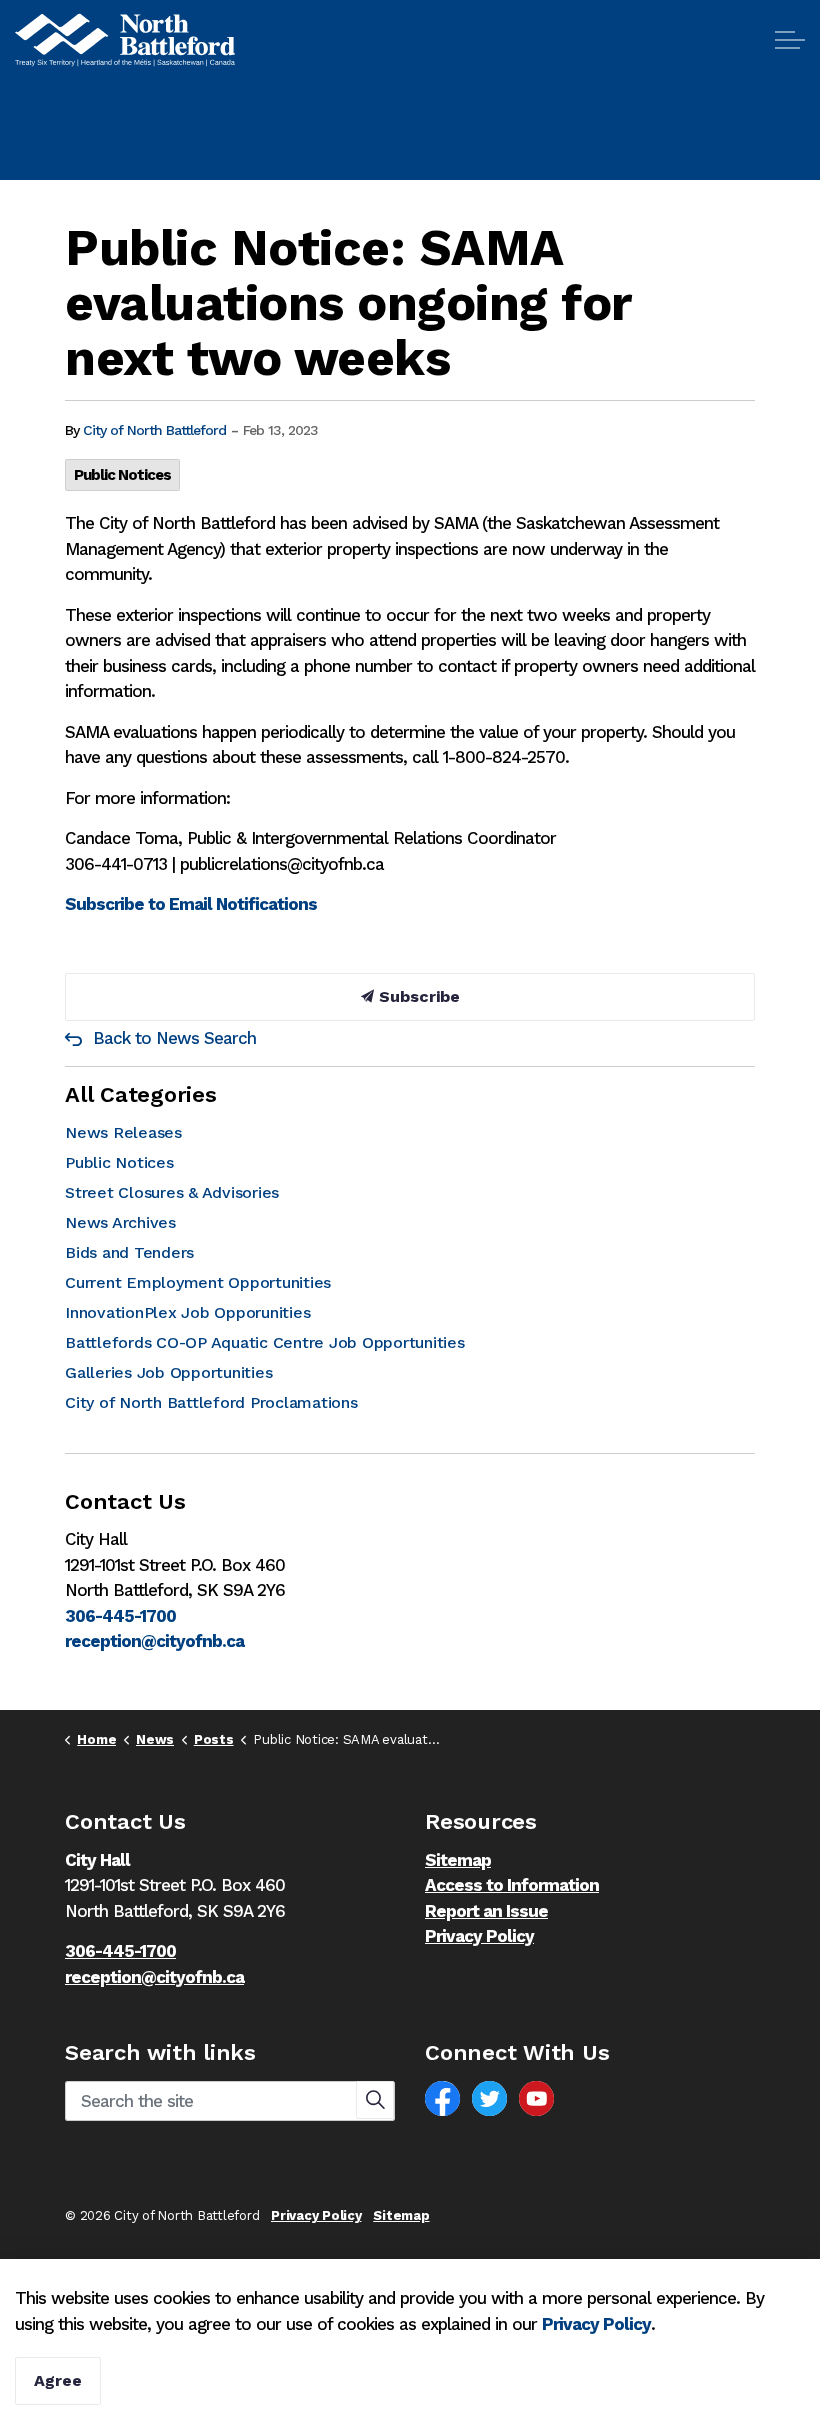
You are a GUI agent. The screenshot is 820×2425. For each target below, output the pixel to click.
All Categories (141, 1094)
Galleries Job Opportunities (168, 1372)
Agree (58, 2380)
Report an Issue (486, 1911)
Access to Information (512, 1885)
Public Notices (122, 475)
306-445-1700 (120, 1616)
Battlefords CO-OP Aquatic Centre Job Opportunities (265, 1342)
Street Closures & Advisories (172, 1192)
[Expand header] (790, 40)
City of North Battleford (154, 430)
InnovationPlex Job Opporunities (187, 1312)
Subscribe (417, 996)
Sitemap (458, 1860)
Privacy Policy (479, 1936)
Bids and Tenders (129, 1252)
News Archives (120, 1222)
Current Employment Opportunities (198, 1282)
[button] (375, 2100)
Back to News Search (174, 1038)
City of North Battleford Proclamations (211, 1402)
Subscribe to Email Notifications (191, 904)
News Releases (123, 1132)
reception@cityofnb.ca (154, 1641)
